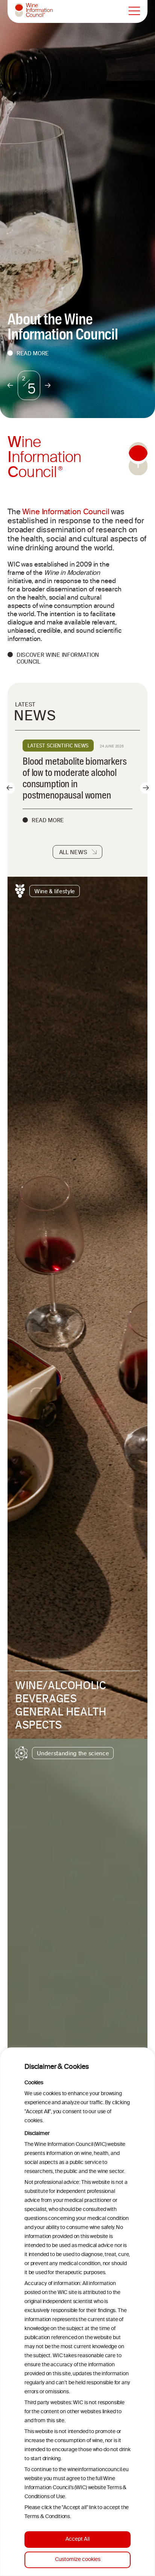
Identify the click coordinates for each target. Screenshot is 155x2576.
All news (73, 852)
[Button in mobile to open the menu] (134, 11)
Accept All (77, 2539)
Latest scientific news (58, 746)
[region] (77, 2312)
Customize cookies (78, 2560)
